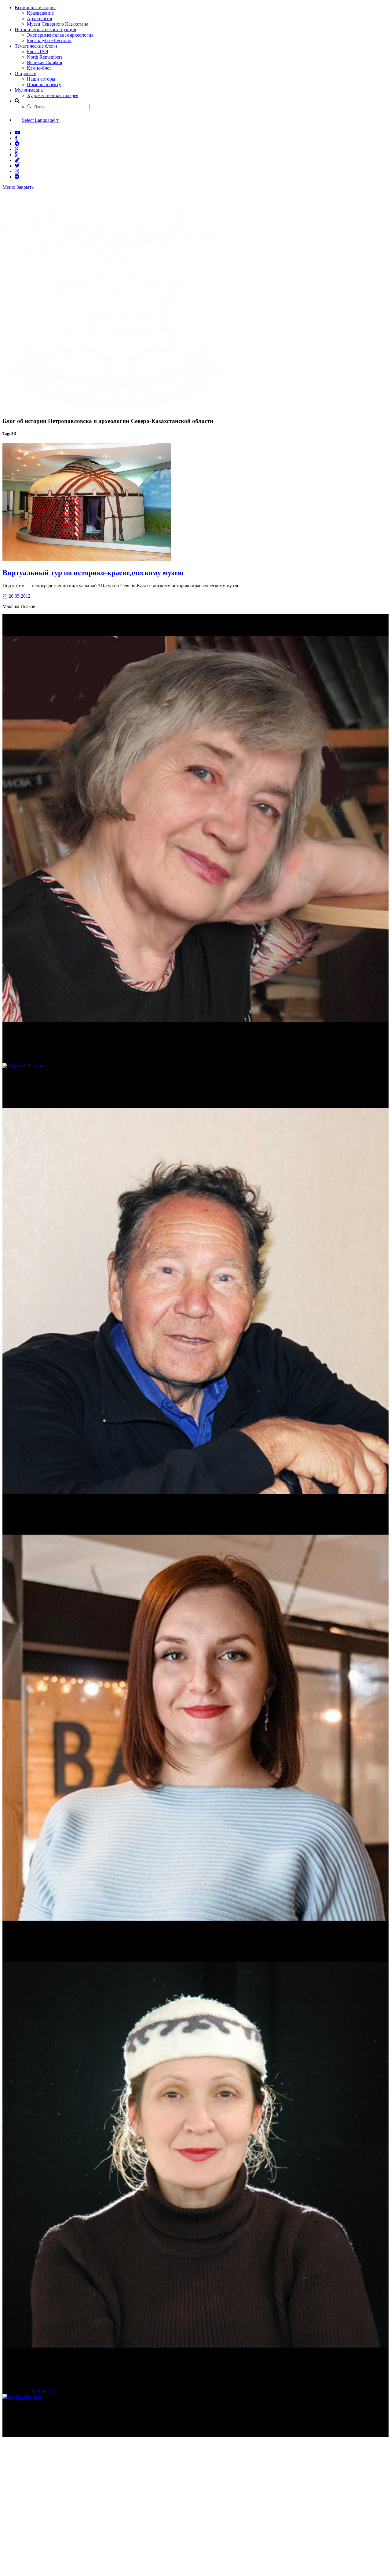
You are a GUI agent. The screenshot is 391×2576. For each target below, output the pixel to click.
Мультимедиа (29, 90)
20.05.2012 (19, 596)
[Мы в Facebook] (16, 138)
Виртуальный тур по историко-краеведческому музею (93, 573)
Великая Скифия (44, 62)
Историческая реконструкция (45, 29)
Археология (39, 18)
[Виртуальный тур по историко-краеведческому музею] (87, 560)
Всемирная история (35, 7)
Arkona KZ (43, 2391)
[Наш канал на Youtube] (17, 133)
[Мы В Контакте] (17, 177)
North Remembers (45, 57)
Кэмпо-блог (39, 68)
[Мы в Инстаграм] (17, 171)
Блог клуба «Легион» (49, 40)
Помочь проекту (44, 84)
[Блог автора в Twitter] (17, 166)
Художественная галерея (53, 95)
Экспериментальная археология (60, 35)
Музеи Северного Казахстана (58, 24)
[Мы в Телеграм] (17, 144)
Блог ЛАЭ (38, 51)
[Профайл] (195, 1066)
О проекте (25, 73)
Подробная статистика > (56, 2434)
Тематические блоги (36, 46)
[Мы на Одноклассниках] (16, 155)
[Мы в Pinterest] (16, 149)
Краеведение (40, 13)
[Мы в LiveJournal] (17, 160)
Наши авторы (41, 79)
